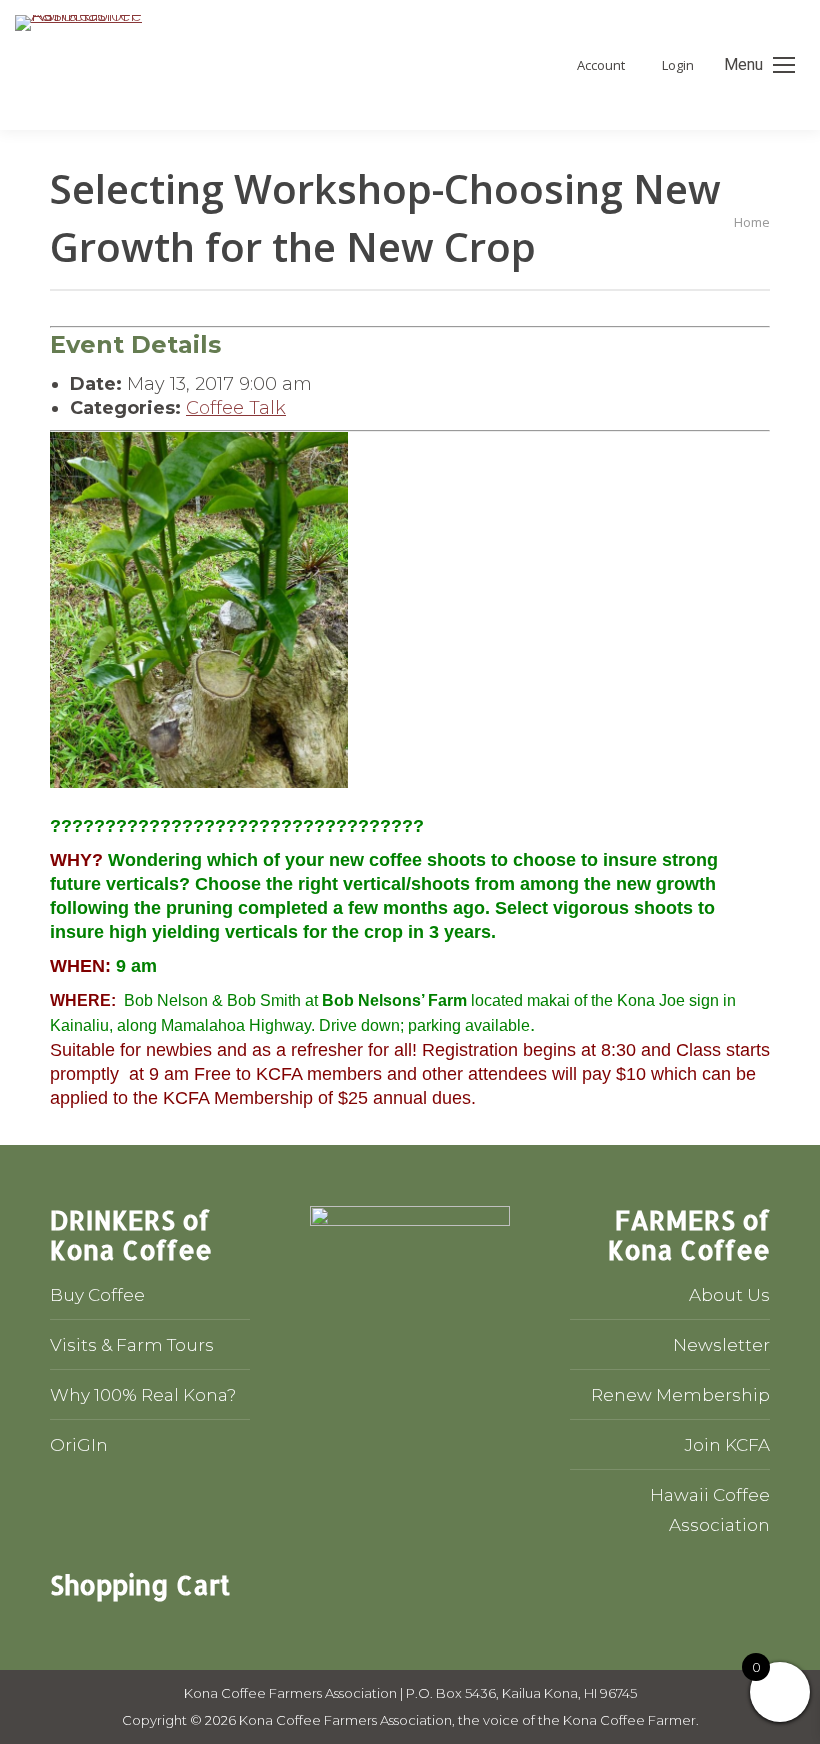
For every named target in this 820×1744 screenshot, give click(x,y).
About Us (729, 1295)
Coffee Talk (236, 408)
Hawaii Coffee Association (710, 1510)
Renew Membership (680, 1395)
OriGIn (79, 1445)
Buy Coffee (97, 1295)
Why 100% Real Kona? (143, 1395)
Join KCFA (727, 1445)
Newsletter (721, 1345)
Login (678, 65)
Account (601, 65)
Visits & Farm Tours (132, 1345)
